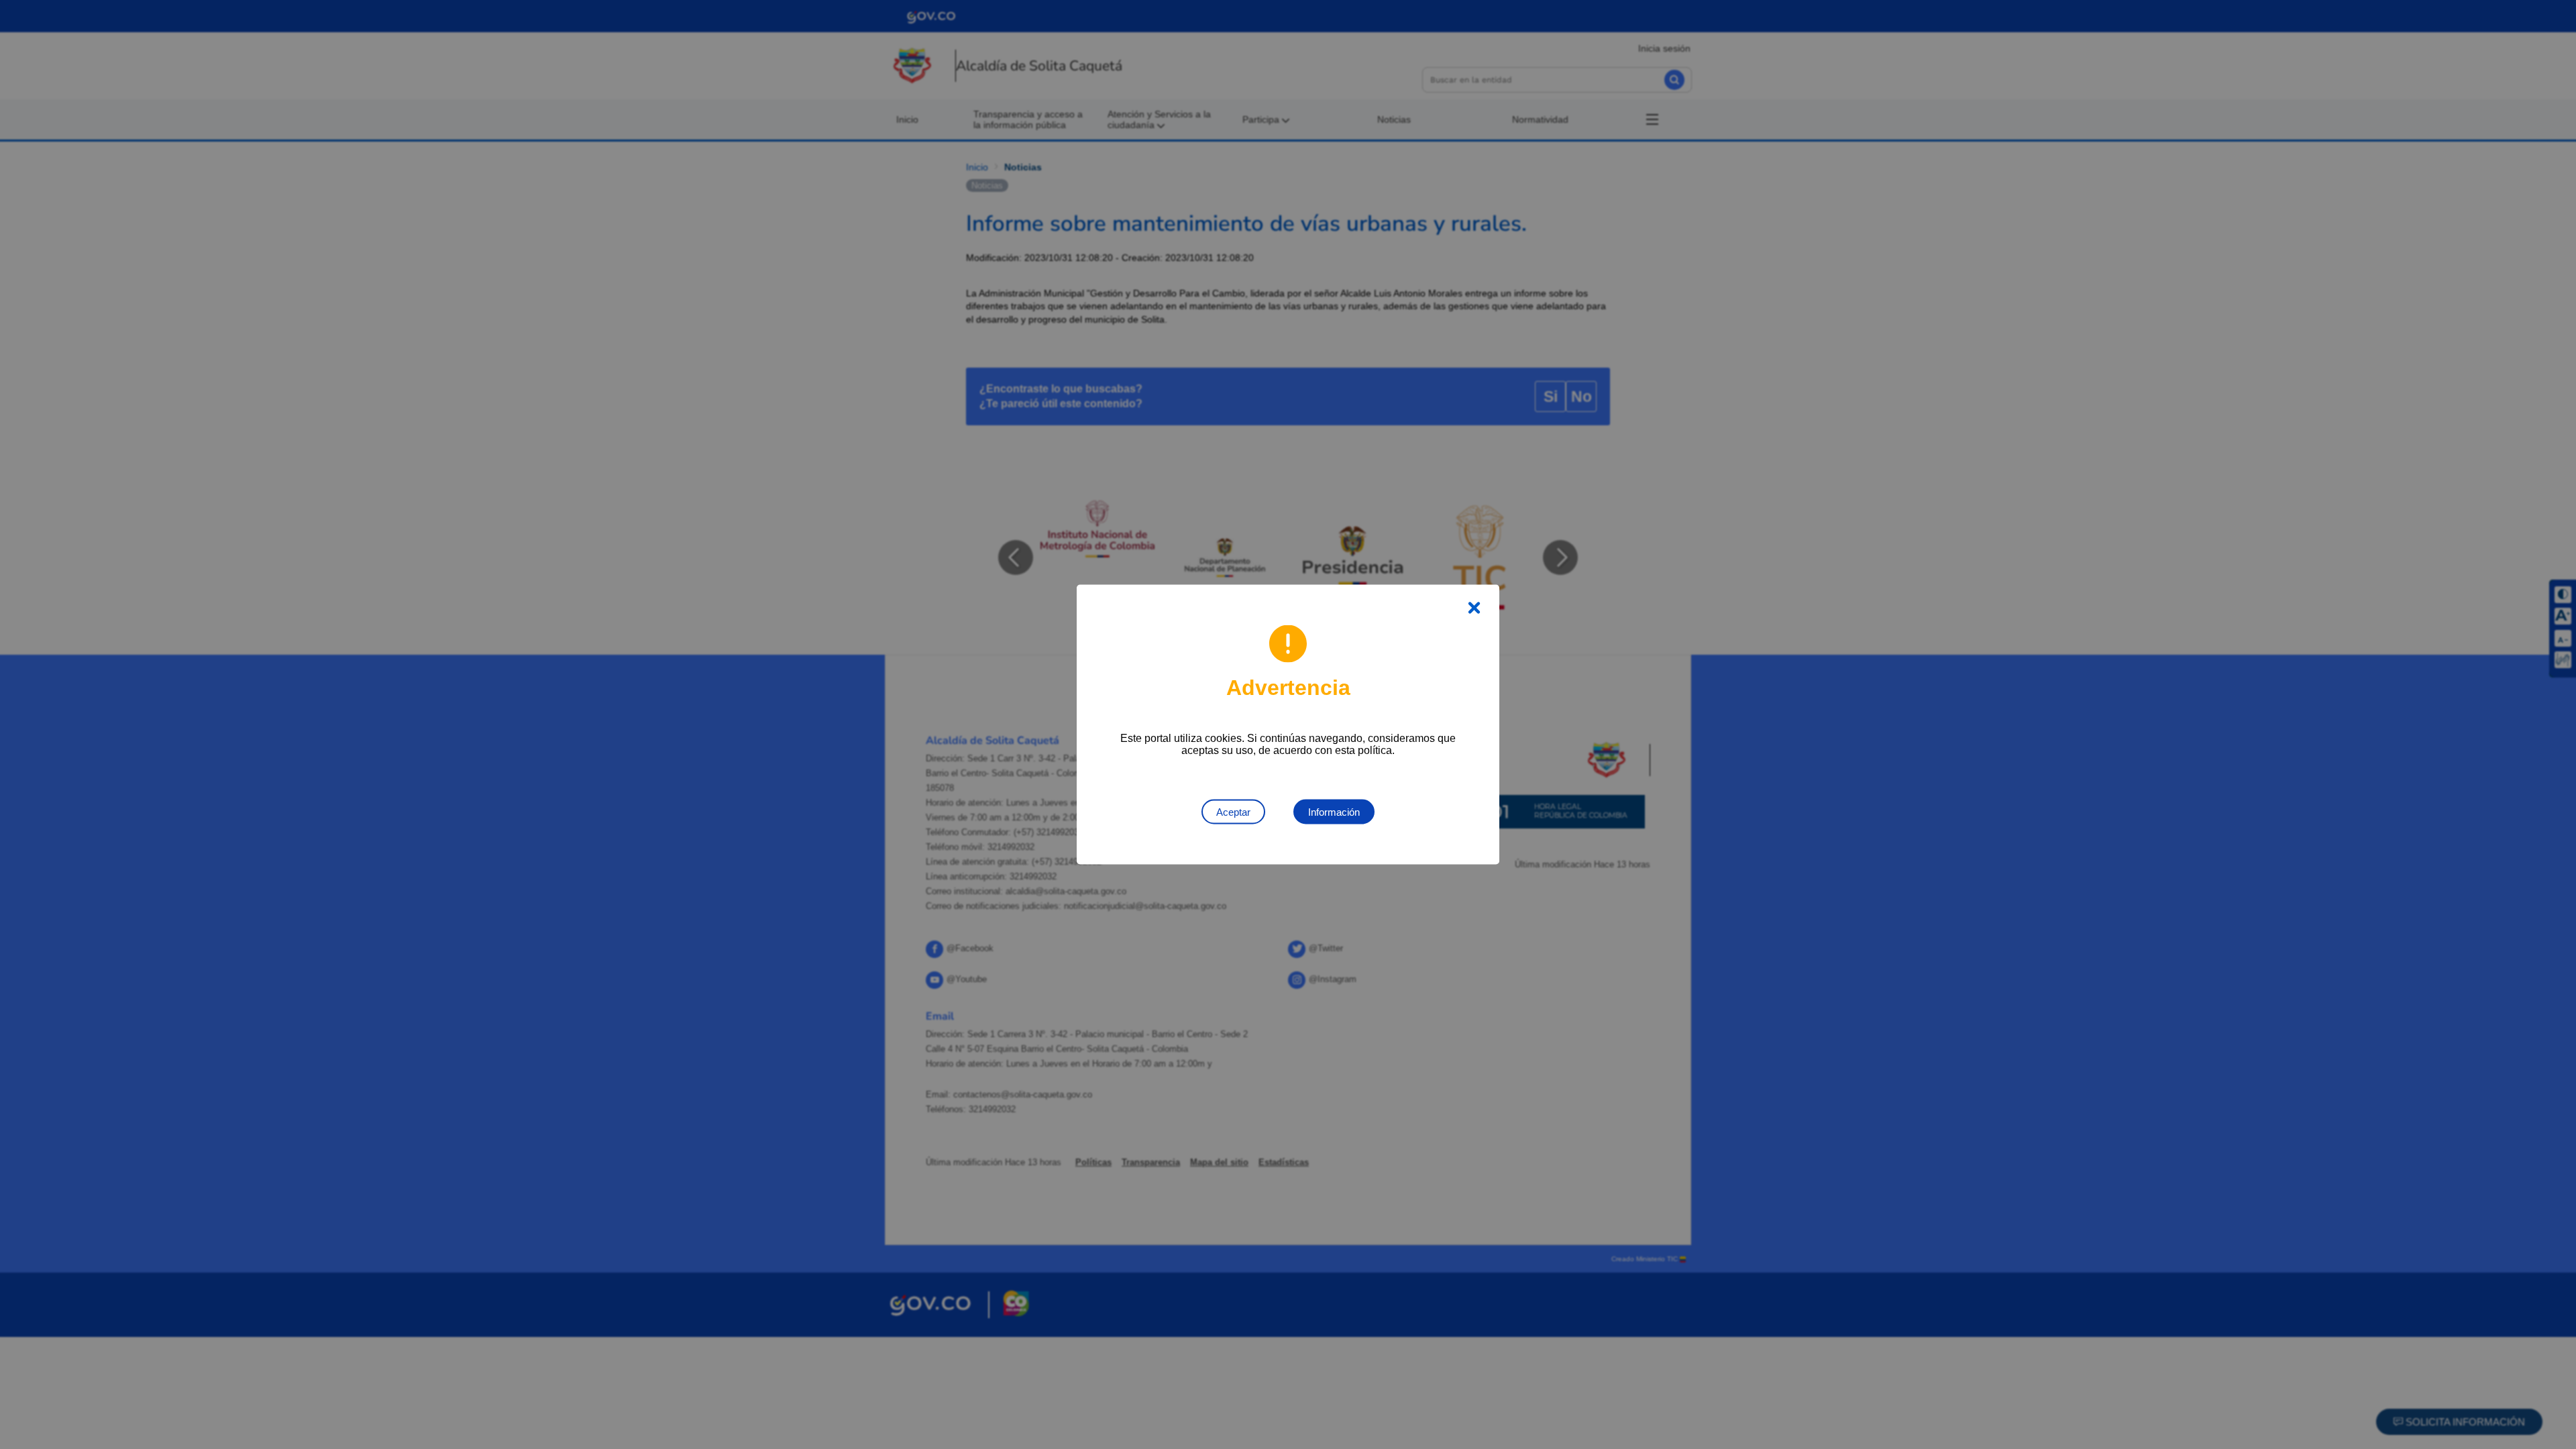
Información (1334, 812)
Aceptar (1233, 812)
